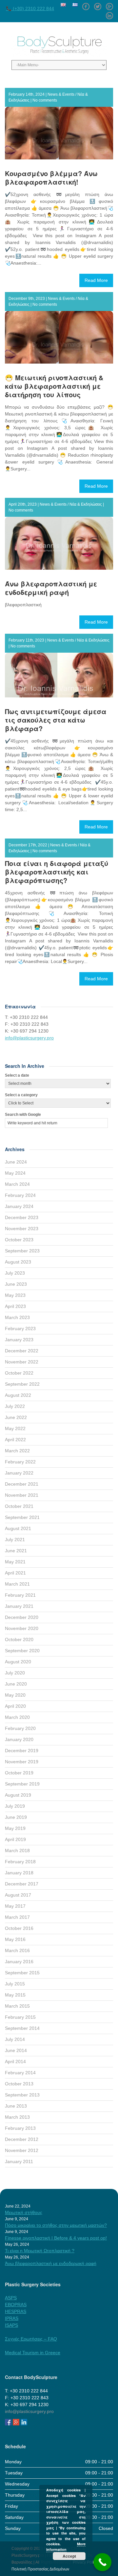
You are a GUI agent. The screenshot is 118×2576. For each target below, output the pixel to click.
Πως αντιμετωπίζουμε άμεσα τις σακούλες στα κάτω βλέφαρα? (56, 720)
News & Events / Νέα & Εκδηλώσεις (71, 504)
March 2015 (17, 2006)
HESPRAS (16, 2311)
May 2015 (15, 1995)
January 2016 (19, 1962)
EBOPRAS (16, 2305)
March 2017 (17, 1917)
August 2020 (18, 1662)
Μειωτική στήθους (24, 2212)
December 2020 (22, 1617)
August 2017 (18, 1895)
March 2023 (17, 1317)
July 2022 (15, 1406)
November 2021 (22, 1495)
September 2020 (22, 1651)
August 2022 (18, 1395)
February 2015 (20, 2017)
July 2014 (15, 2039)
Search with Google (23, 1115)
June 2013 (16, 2106)
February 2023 (20, 1329)
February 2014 (20, 2073)
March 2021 (17, 1584)
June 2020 (16, 1684)
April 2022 (15, 1440)
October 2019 (19, 1773)
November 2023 (22, 1229)
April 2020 (15, 1706)
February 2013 (20, 2128)
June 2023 (16, 1284)
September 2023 (22, 1251)
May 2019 (15, 1828)
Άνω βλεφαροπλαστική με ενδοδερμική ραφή (51, 588)
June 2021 (16, 1551)
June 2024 (16, 1162)
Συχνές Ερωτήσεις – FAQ (31, 2339)
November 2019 (22, 1762)
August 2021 (18, 1528)
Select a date (17, 1075)
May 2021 (15, 1562)
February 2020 (20, 1728)
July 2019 (15, 1806)
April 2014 (15, 2062)
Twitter (98, 4)
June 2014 (16, 2050)
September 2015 (22, 1973)
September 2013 (22, 2095)
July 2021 (15, 1540)
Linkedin (109, 13)
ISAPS (11, 2325)
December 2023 (22, 1217)
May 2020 (15, 1695)
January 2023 (19, 1340)
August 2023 (18, 1262)
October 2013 (19, 2084)
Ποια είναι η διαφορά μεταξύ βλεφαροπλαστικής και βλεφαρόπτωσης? (57, 872)
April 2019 (15, 1839)
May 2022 (15, 1428)
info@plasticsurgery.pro (29, 1038)
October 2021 (19, 1506)
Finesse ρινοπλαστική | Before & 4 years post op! (56, 2238)
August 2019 (18, 1795)
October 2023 (19, 1240)
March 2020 (17, 1717)
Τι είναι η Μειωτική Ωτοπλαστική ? (40, 2251)
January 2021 (19, 1606)
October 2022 (19, 1373)
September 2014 (22, 2028)
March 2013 (17, 2117)
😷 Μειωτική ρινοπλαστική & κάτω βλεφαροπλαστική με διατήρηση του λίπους (54, 386)
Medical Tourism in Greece (33, 2353)
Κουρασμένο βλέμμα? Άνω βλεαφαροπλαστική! (51, 178)
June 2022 (16, 1417)
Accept (69, 2556)
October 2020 (19, 1639)
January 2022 (19, 1473)
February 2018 (20, 1862)
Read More (96, 280)
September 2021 (22, 1517)
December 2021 (22, 1484)
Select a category (21, 1095)
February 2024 (20, 1195)
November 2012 (22, 2150)
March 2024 (17, 1184)
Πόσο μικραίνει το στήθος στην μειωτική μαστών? (56, 2225)
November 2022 (22, 1362)
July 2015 (15, 1984)
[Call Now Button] (102, 2562)
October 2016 (19, 1928)
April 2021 (15, 1573)
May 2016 (15, 1939)
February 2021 (20, 1595)
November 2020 (22, 1628)
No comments (45, 100)
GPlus (109, 4)
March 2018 (17, 1850)
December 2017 (22, 1884)
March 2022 (17, 1451)
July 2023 (15, 1273)
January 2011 (19, 2161)
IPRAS (12, 2318)
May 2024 (15, 1173)
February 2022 (20, 1462)
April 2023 (15, 1306)
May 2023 (15, 1295)
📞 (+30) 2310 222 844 (30, 8)
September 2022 (22, 1384)
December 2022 (22, 1351)
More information (66, 2547)
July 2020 (15, 1673)
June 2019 (16, 1817)
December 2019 (22, 1751)
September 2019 (22, 1784)
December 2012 (22, 2139)
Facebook (86, 4)
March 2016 (17, 1950)
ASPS (11, 2298)
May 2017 (15, 1906)
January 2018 (19, 1873)
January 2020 (19, 1739)
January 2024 (19, 1206)
